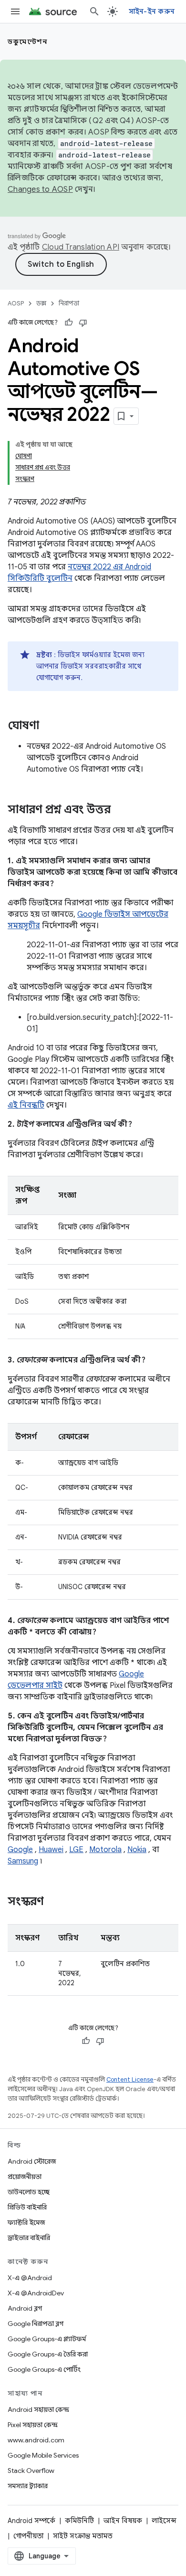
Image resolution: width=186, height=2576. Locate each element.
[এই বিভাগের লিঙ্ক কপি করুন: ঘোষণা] (49, 726)
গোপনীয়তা (28, 2536)
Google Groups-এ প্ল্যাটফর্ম (47, 2339)
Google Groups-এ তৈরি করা (48, 2354)
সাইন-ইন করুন (152, 11)
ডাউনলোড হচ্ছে (29, 2192)
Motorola (105, 1850)
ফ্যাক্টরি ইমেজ (26, 2222)
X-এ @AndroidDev (36, 2293)
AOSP (16, 303)
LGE (76, 1850)
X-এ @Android (30, 2278)
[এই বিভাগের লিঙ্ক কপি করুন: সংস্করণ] (53, 1902)
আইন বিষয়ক (123, 2521)
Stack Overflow (31, 2471)
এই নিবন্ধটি (26, 1105)
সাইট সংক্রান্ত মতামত (83, 2536)
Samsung (23, 1861)
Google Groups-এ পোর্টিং (44, 2369)
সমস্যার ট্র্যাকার (28, 2486)
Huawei (51, 1850)
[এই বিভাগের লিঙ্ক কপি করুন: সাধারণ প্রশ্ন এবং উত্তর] (120, 810)
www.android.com (36, 2440)
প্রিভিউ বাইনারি (27, 2207)
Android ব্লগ (25, 2308)
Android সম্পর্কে (31, 2521)
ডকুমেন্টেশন (27, 42)
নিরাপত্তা (69, 303)
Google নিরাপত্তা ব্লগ (36, 2324)
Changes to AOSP (40, 189)
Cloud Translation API (81, 247)
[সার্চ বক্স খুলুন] (94, 11)
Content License (130, 2079)
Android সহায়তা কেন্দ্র (38, 2409)
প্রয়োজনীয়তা (25, 2177)
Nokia (137, 1850)
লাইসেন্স (164, 2521)
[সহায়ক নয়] (83, 323)
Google (20, 1850)
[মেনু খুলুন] (15, 11)
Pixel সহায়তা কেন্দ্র (33, 2425)
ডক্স (41, 303)
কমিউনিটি (79, 2521)
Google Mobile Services (43, 2455)
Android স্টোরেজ (32, 2161)
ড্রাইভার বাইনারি (29, 2238)
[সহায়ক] (69, 323)
